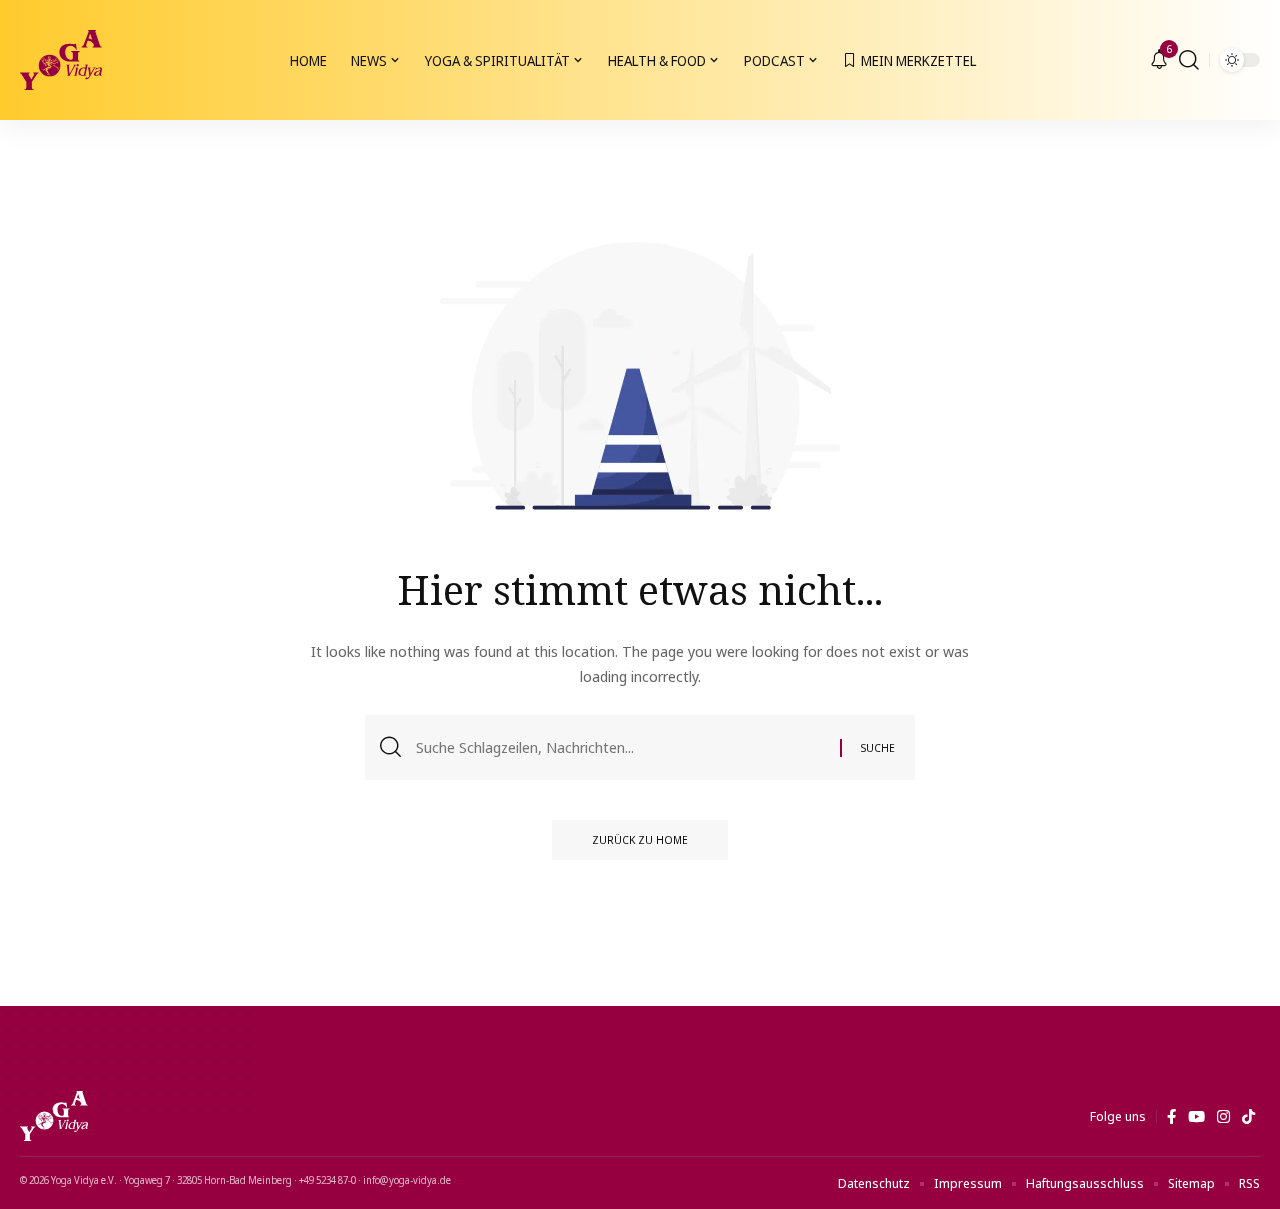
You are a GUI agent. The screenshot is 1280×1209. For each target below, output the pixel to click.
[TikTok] (1248, 1117)
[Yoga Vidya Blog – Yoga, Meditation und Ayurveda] (54, 1116)
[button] (1189, 60)
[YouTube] (1196, 1117)
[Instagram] (1223, 1117)
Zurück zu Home (640, 839)
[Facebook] (1171, 1117)
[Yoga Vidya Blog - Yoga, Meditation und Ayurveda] (61, 60)
